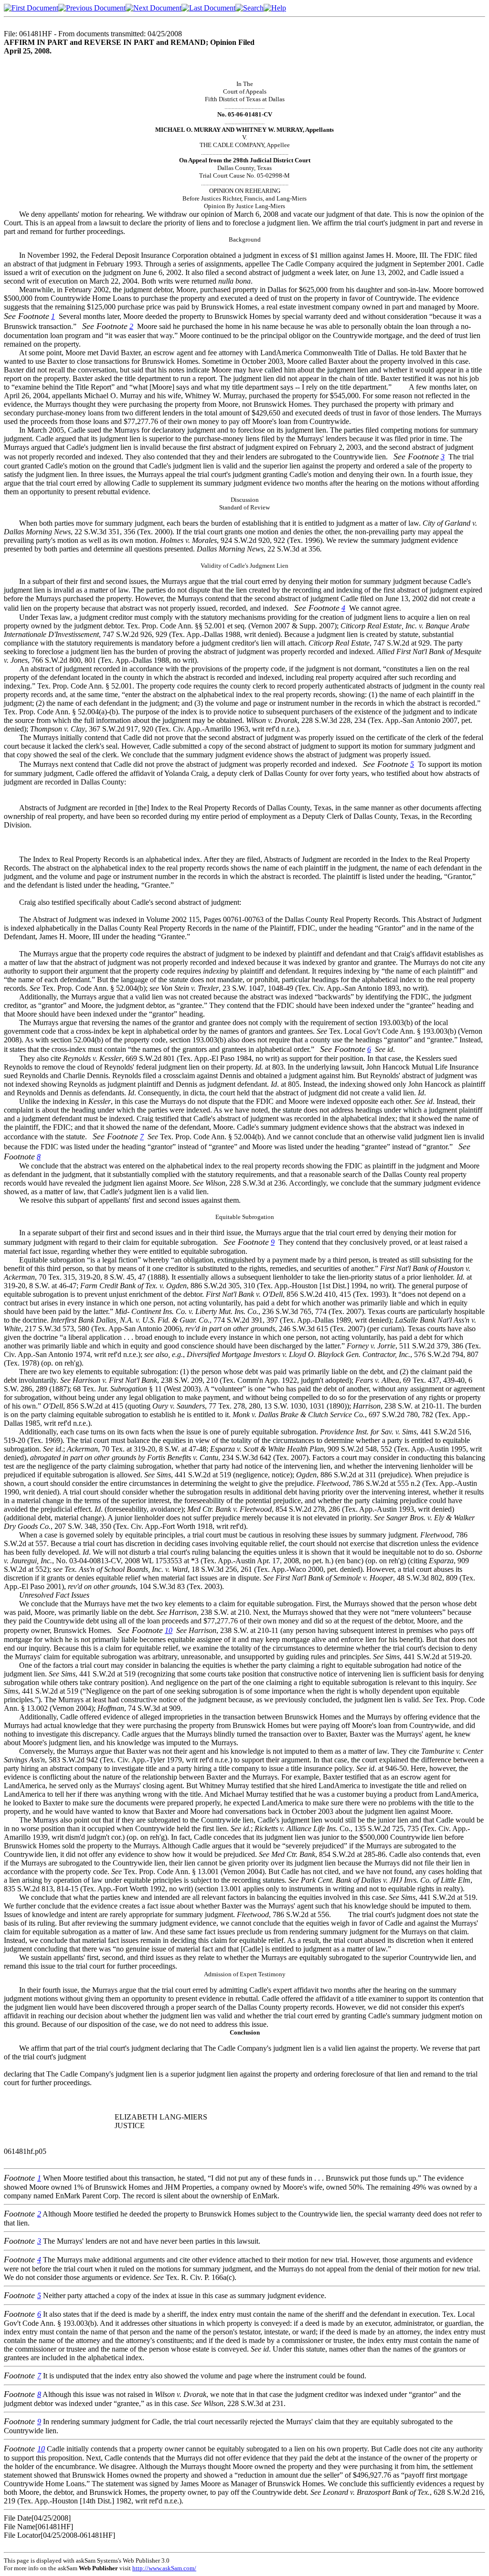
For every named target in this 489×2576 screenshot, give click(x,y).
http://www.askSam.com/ (164, 2568)
